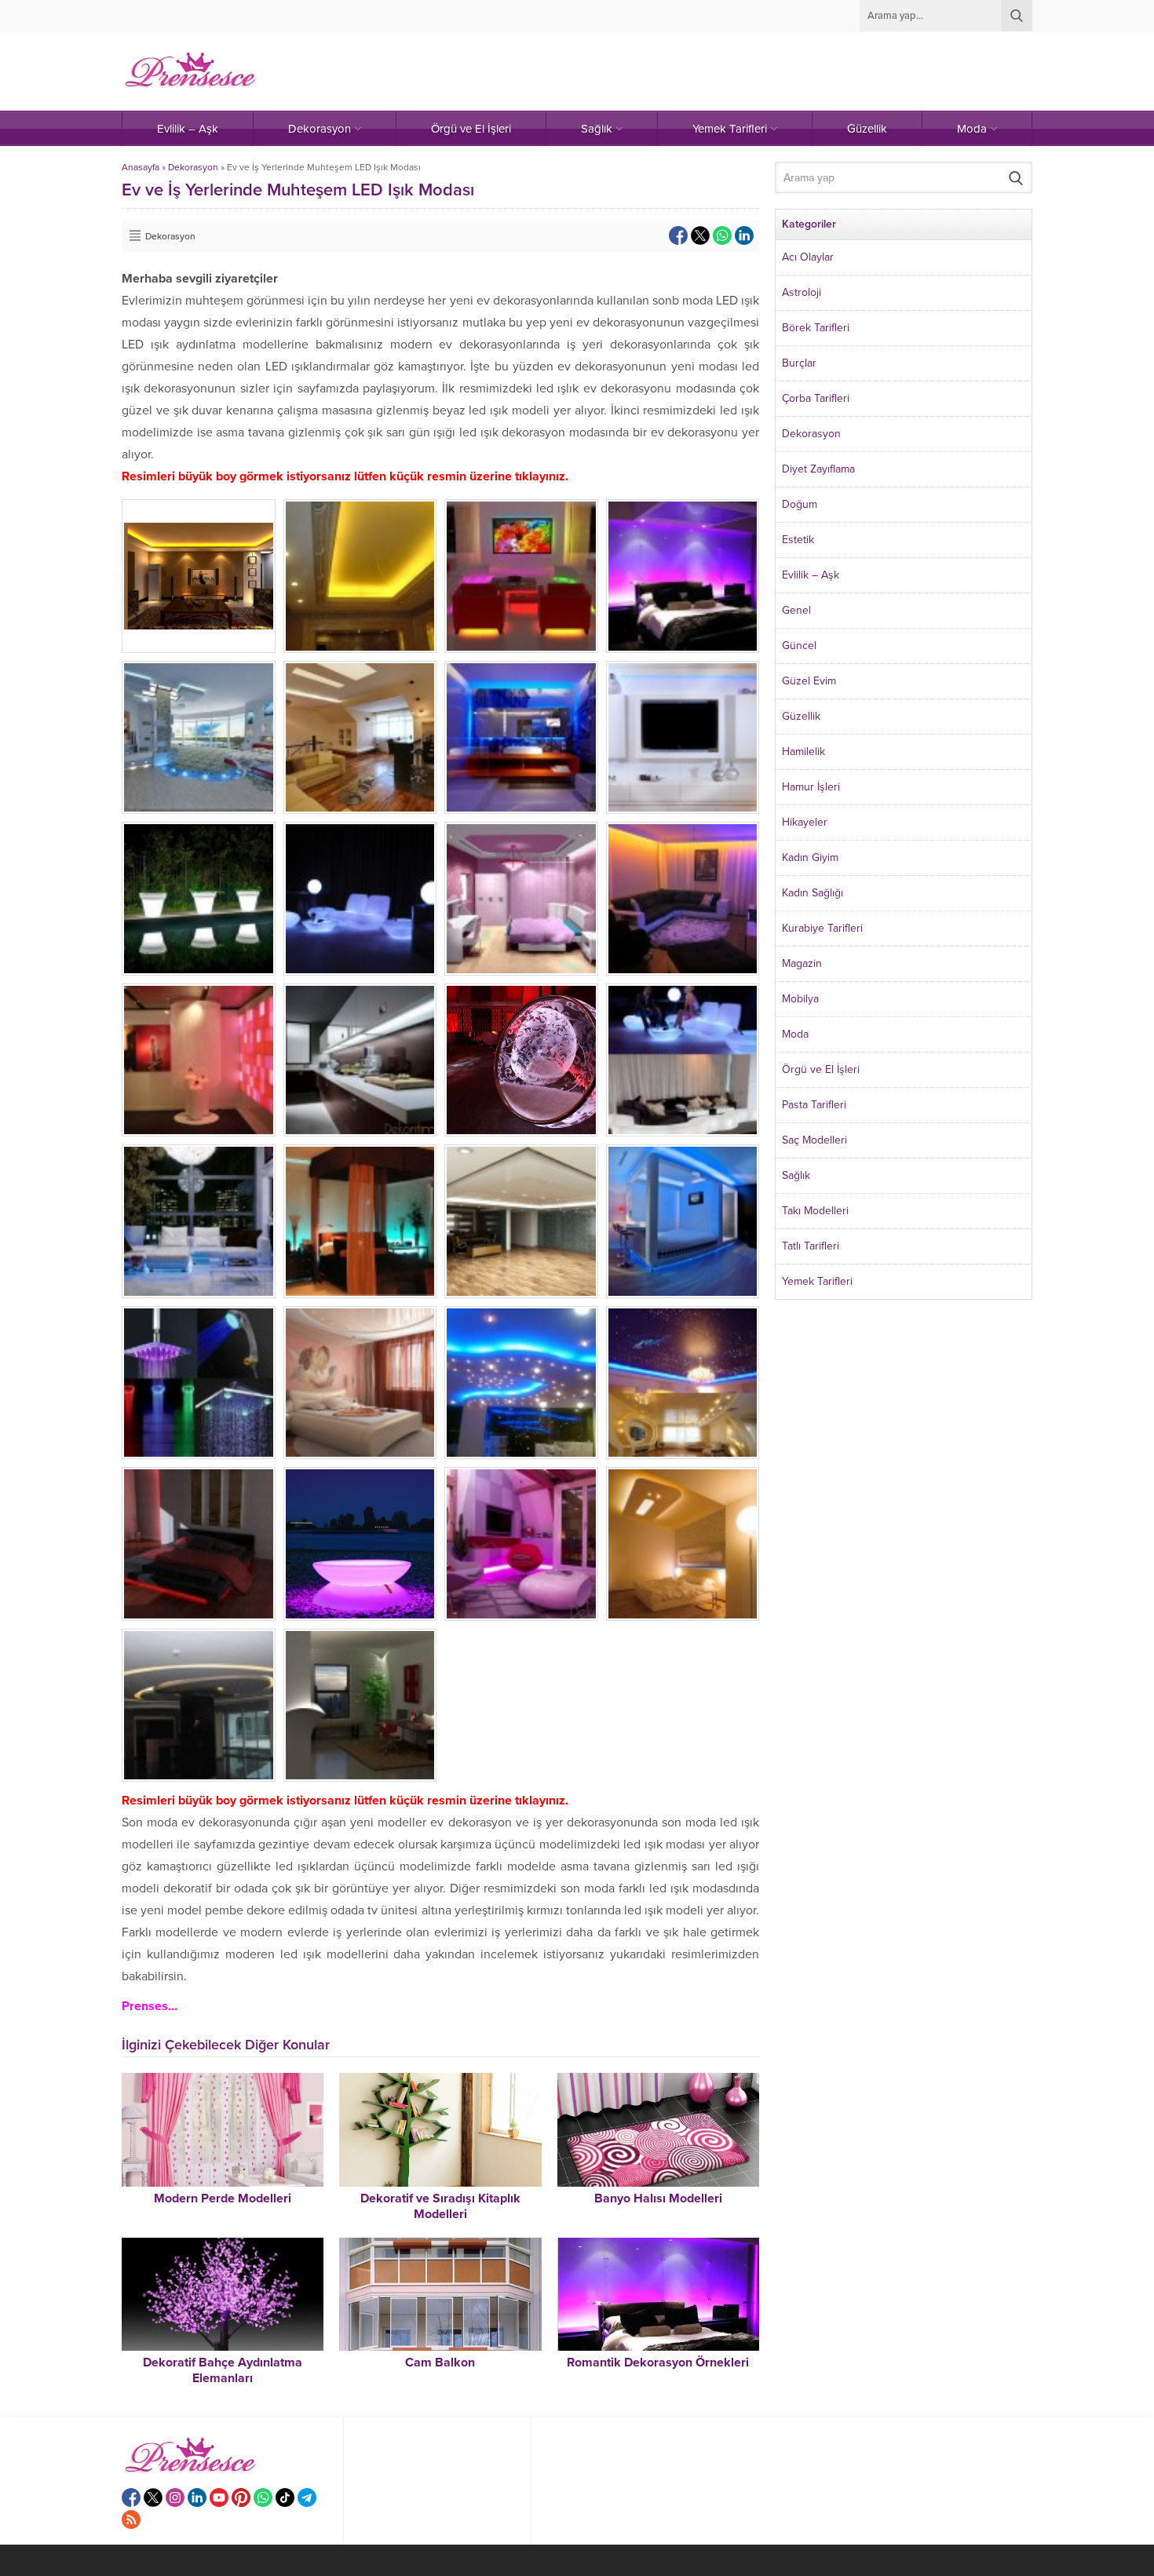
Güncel (799, 646)
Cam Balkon (440, 2363)
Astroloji (802, 292)
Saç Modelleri (814, 1140)
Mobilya (800, 999)
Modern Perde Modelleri (223, 2198)
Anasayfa (141, 167)
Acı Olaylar (808, 257)
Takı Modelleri (815, 1211)
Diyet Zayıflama (818, 469)
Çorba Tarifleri (816, 398)
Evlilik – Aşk (811, 575)
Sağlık (796, 1175)
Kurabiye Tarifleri (822, 928)
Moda (795, 1034)
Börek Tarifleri (816, 328)
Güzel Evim (809, 681)
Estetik (798, 540)
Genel (796, 610)
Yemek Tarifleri (817, 1281)
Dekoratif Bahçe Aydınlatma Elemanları (223, 2370)
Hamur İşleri (811, 787)
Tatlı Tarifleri (811, 1246)
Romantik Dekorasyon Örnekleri (658, 2363)
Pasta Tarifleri (814, 1105)
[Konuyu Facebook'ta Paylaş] (678, 235)
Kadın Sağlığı (813, 893)
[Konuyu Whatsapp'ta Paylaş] (722, 235)
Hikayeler (805, 822)
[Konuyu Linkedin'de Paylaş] (744, 235)
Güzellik (801, 716)
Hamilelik (803, 752)
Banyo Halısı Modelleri (658, 2198)
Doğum (800, 504)
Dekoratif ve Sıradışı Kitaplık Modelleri (440, 2206)
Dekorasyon (193, 167)
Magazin (802, 963)
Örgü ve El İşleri (821, 1069)
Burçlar (799, 363)
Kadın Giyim (810, 857)
